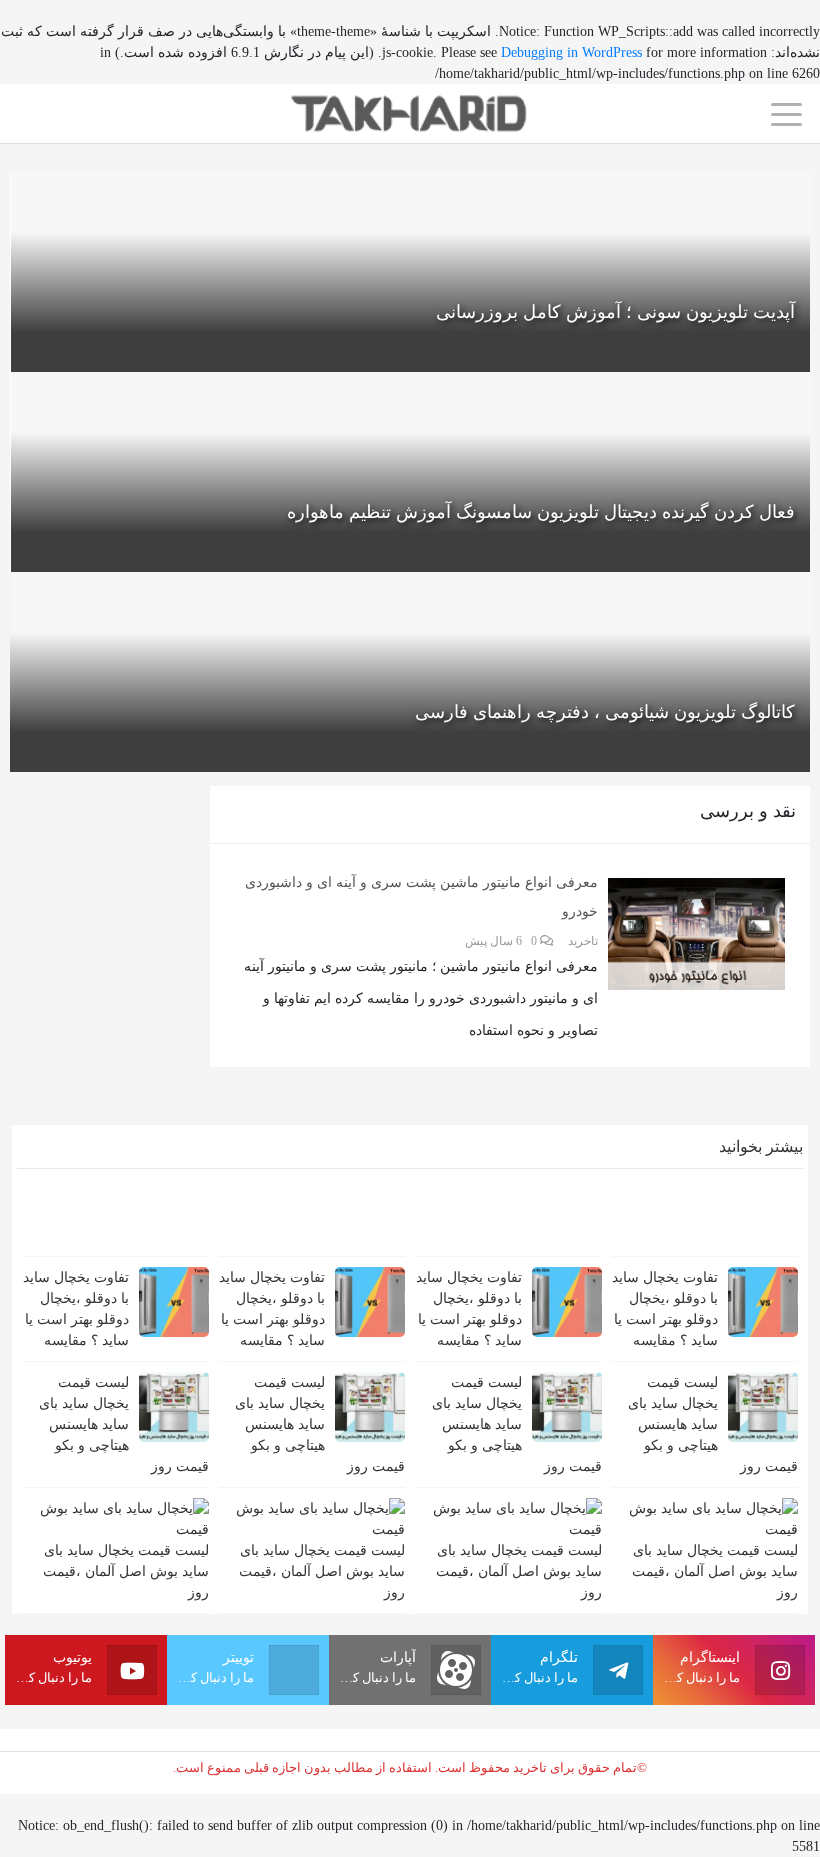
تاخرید (583, 941)
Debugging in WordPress (571, 52)
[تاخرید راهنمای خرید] (410, 112)
